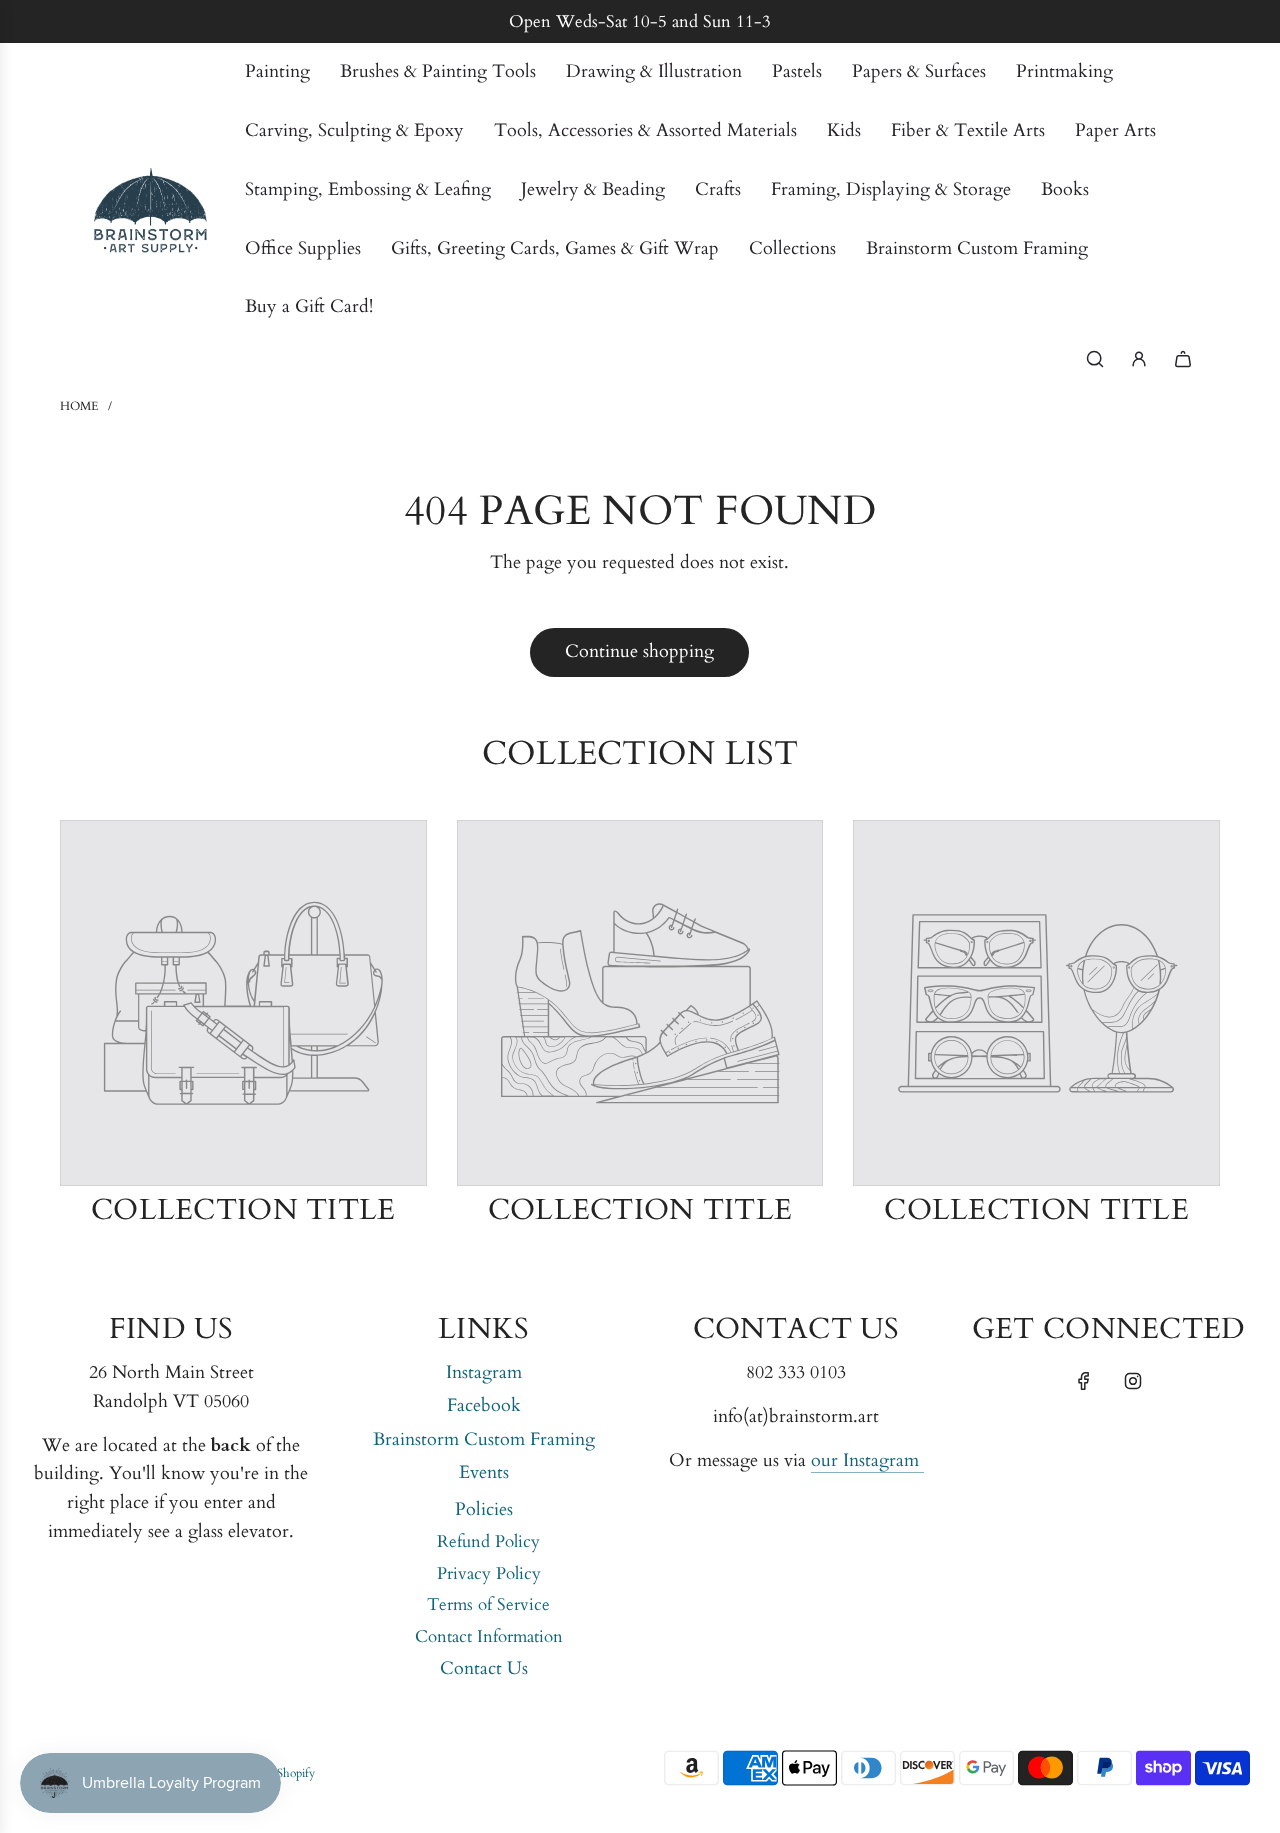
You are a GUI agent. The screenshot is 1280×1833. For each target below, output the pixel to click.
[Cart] (1183, 359)
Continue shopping (639, 651)
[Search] (1095, 359)
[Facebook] (1084, 1381)
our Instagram (867, 1460)
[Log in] (1139, 359)
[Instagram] (1133, 1381)
